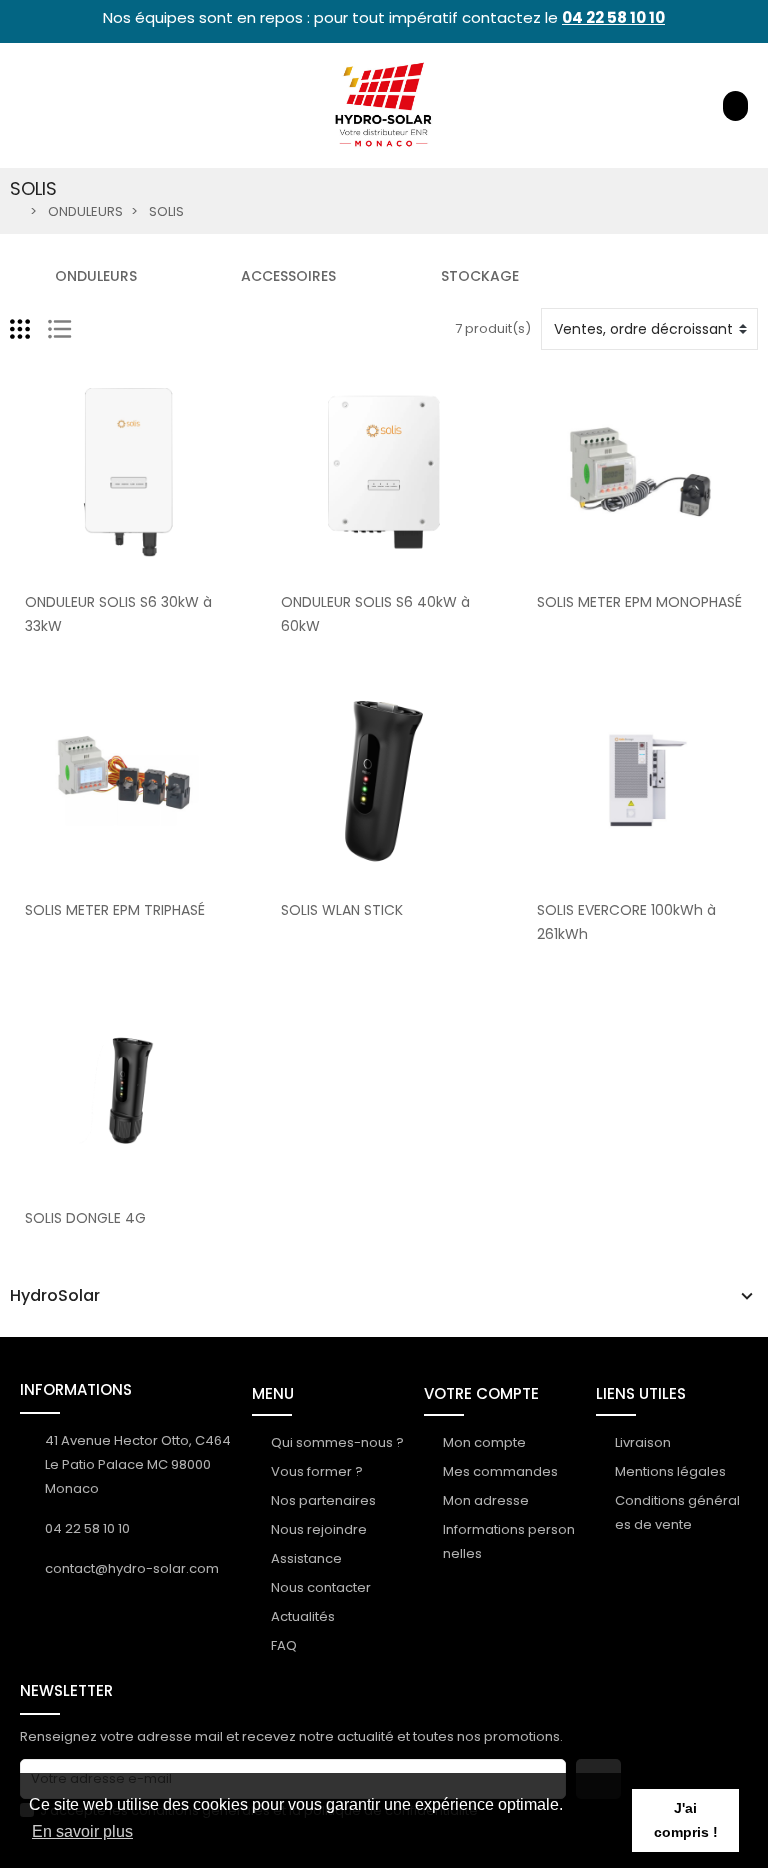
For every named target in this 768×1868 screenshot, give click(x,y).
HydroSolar (55, 1296)
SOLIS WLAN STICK (342, 910)
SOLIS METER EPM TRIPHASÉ (115, 910)
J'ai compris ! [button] (686, 1820)
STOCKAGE (480, 276)
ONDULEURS (96, 276)
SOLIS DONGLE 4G (85, 1218)
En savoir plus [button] (82, 1831)
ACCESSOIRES (288, 276)
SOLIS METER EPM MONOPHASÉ (639, 602)
